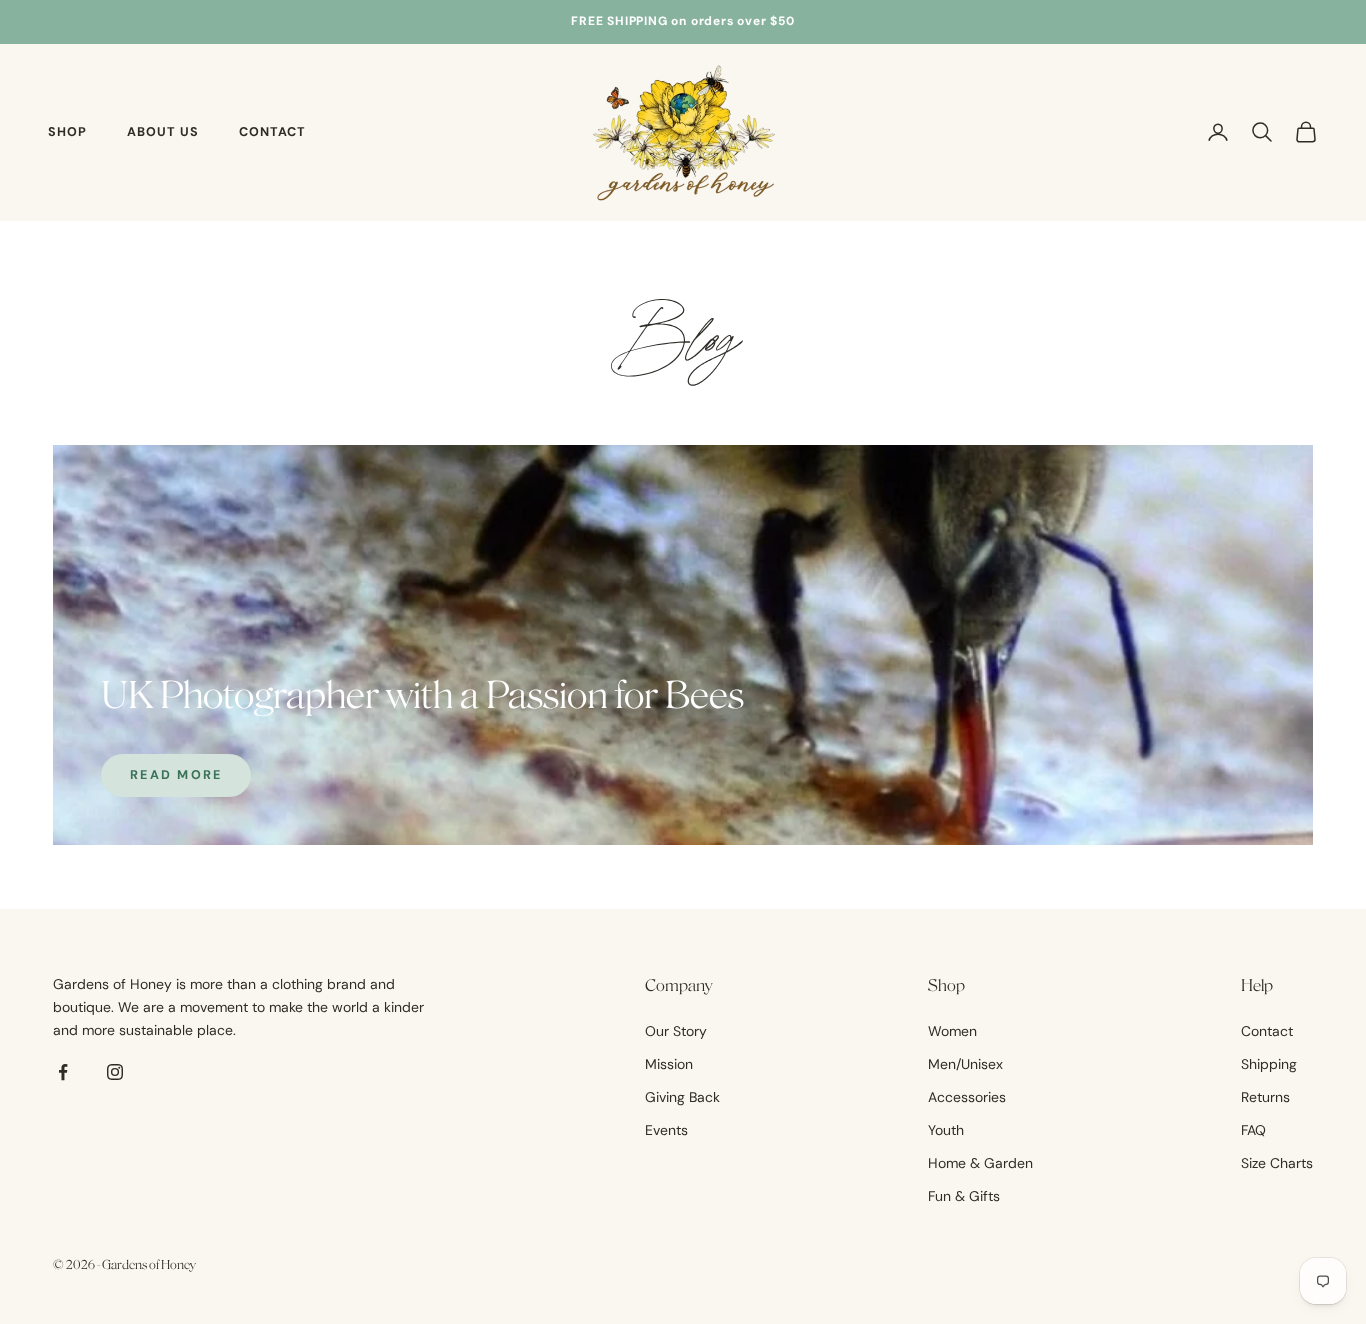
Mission (669, 1064)
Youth (946, 1130)
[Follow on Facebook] (63, 1072)
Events (666, 1130)
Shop (67, 132)
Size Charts (1277, 1163)
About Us (163, 132)
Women (952, 1031)
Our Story (676, 1031)
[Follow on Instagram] (115, 1072)
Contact (272, 132)
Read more (176, 775)
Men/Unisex (965, 1064)
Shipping (1269, 1064)
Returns (1265, 1097)
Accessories (967, 1097)
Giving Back (682, 1097)
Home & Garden (980, 1163)
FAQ (1253, 1130)
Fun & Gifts (964, 1196)
